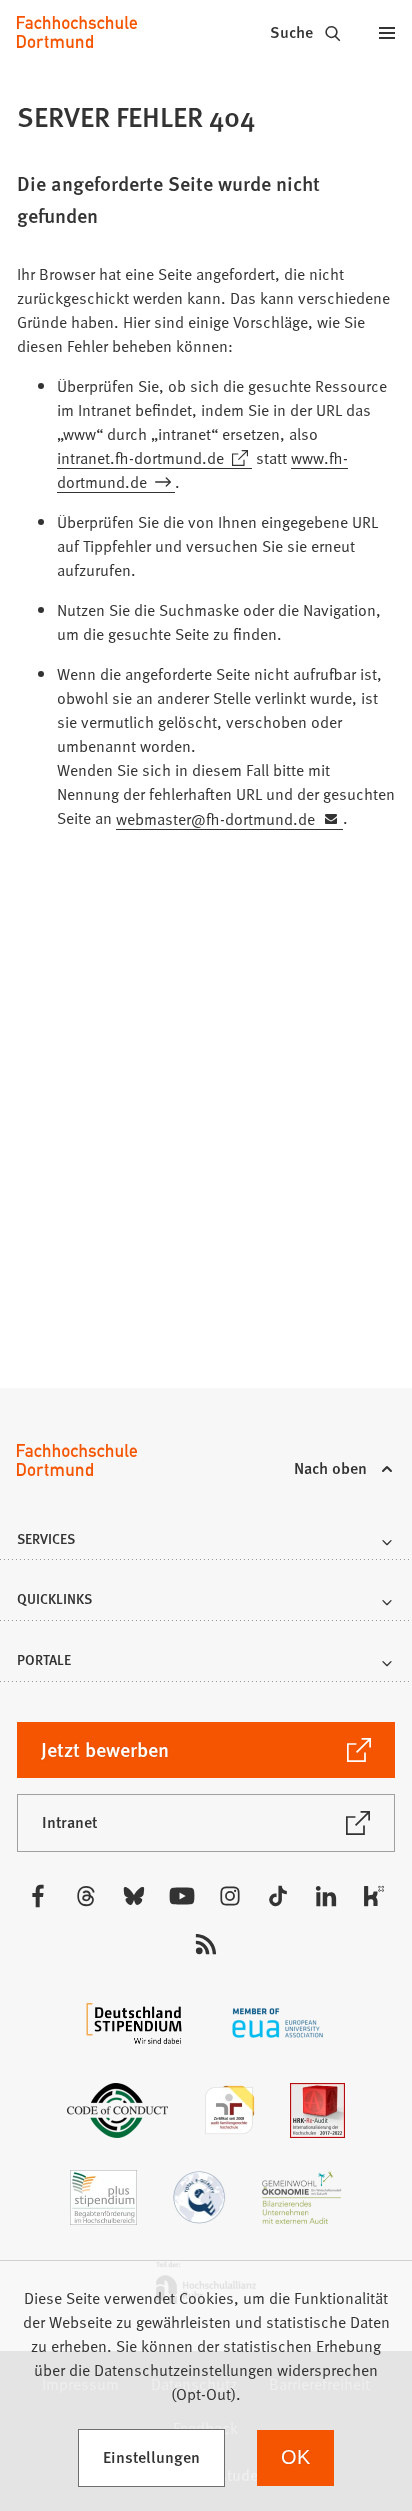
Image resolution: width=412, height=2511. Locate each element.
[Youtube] (182, 1896)
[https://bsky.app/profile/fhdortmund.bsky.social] (134, 1896)
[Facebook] (38, 1896)
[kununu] (374, 1896)
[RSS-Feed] (206, 1944)
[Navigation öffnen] (387, 32)
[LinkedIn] (326, 1896)
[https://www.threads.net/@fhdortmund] (86, 1896)
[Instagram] (230, 1896)
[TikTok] (278, 1896)
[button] (206, 1544)
